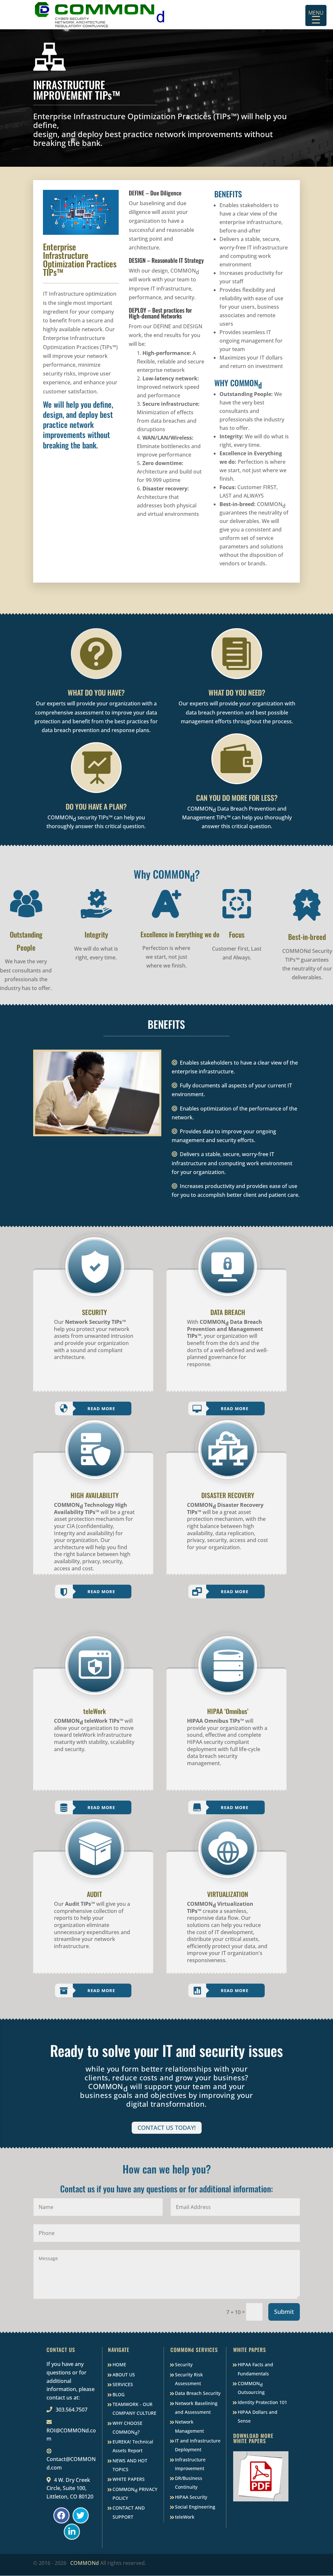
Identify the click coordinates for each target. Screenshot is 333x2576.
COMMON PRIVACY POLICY (135, 2494)
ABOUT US (124, 2375)
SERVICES (123, 2384)
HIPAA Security (191, 2497)
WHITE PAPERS (129, 2479)
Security (184, 2364)
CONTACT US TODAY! (167, 2128)
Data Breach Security (198, 2393)
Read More (101, 1408)
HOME (119, 2364)
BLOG (119, 2394)
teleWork (185, 2517)
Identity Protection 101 (262, 2402)
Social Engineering (195, 2507)
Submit (284, 2312)
